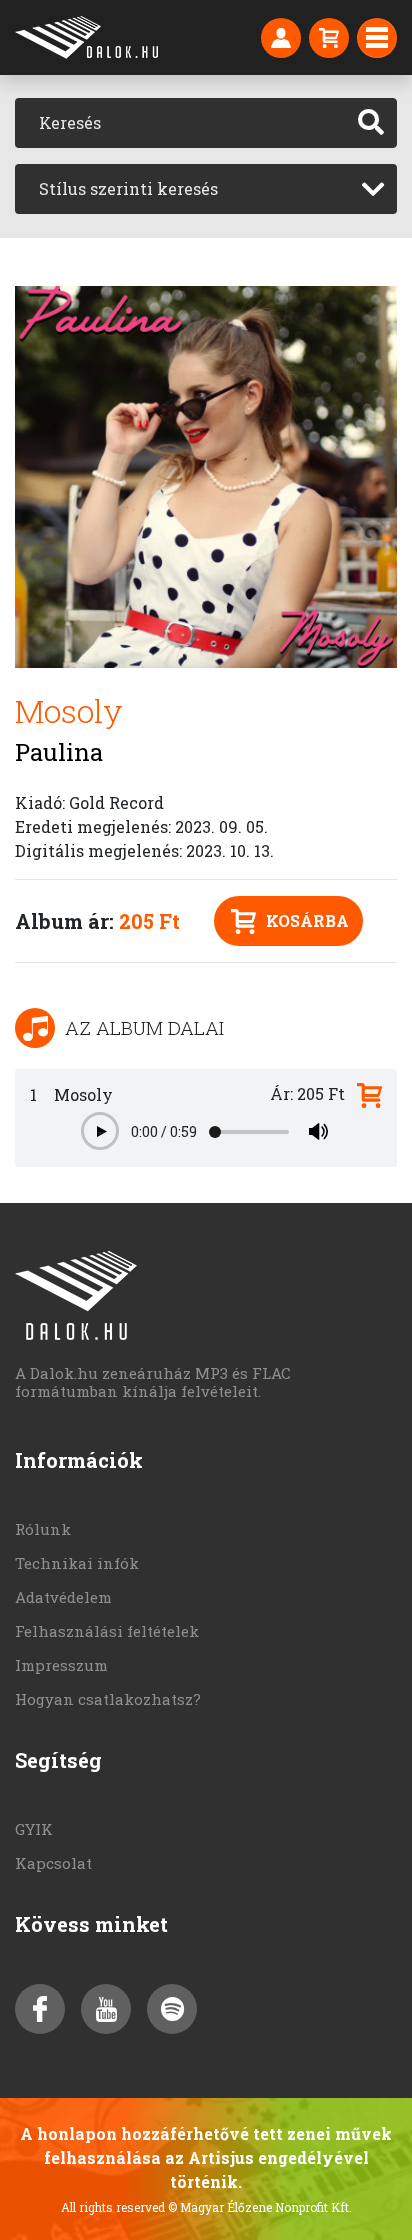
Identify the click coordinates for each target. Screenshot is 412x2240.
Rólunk (43, 1529)
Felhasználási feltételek (107, 1631)
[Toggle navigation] (377, 38)
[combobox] (206, 189)
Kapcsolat (53, 1863)
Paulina (59, 752)
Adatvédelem (63, 1597)
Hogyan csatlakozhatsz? (108, 1699)
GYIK (34, 1829)
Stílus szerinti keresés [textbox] (128, 188)
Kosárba (307, 920)
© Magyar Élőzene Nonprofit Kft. (260, 2207)
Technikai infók (77, 1563)
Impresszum (61, 1665)
